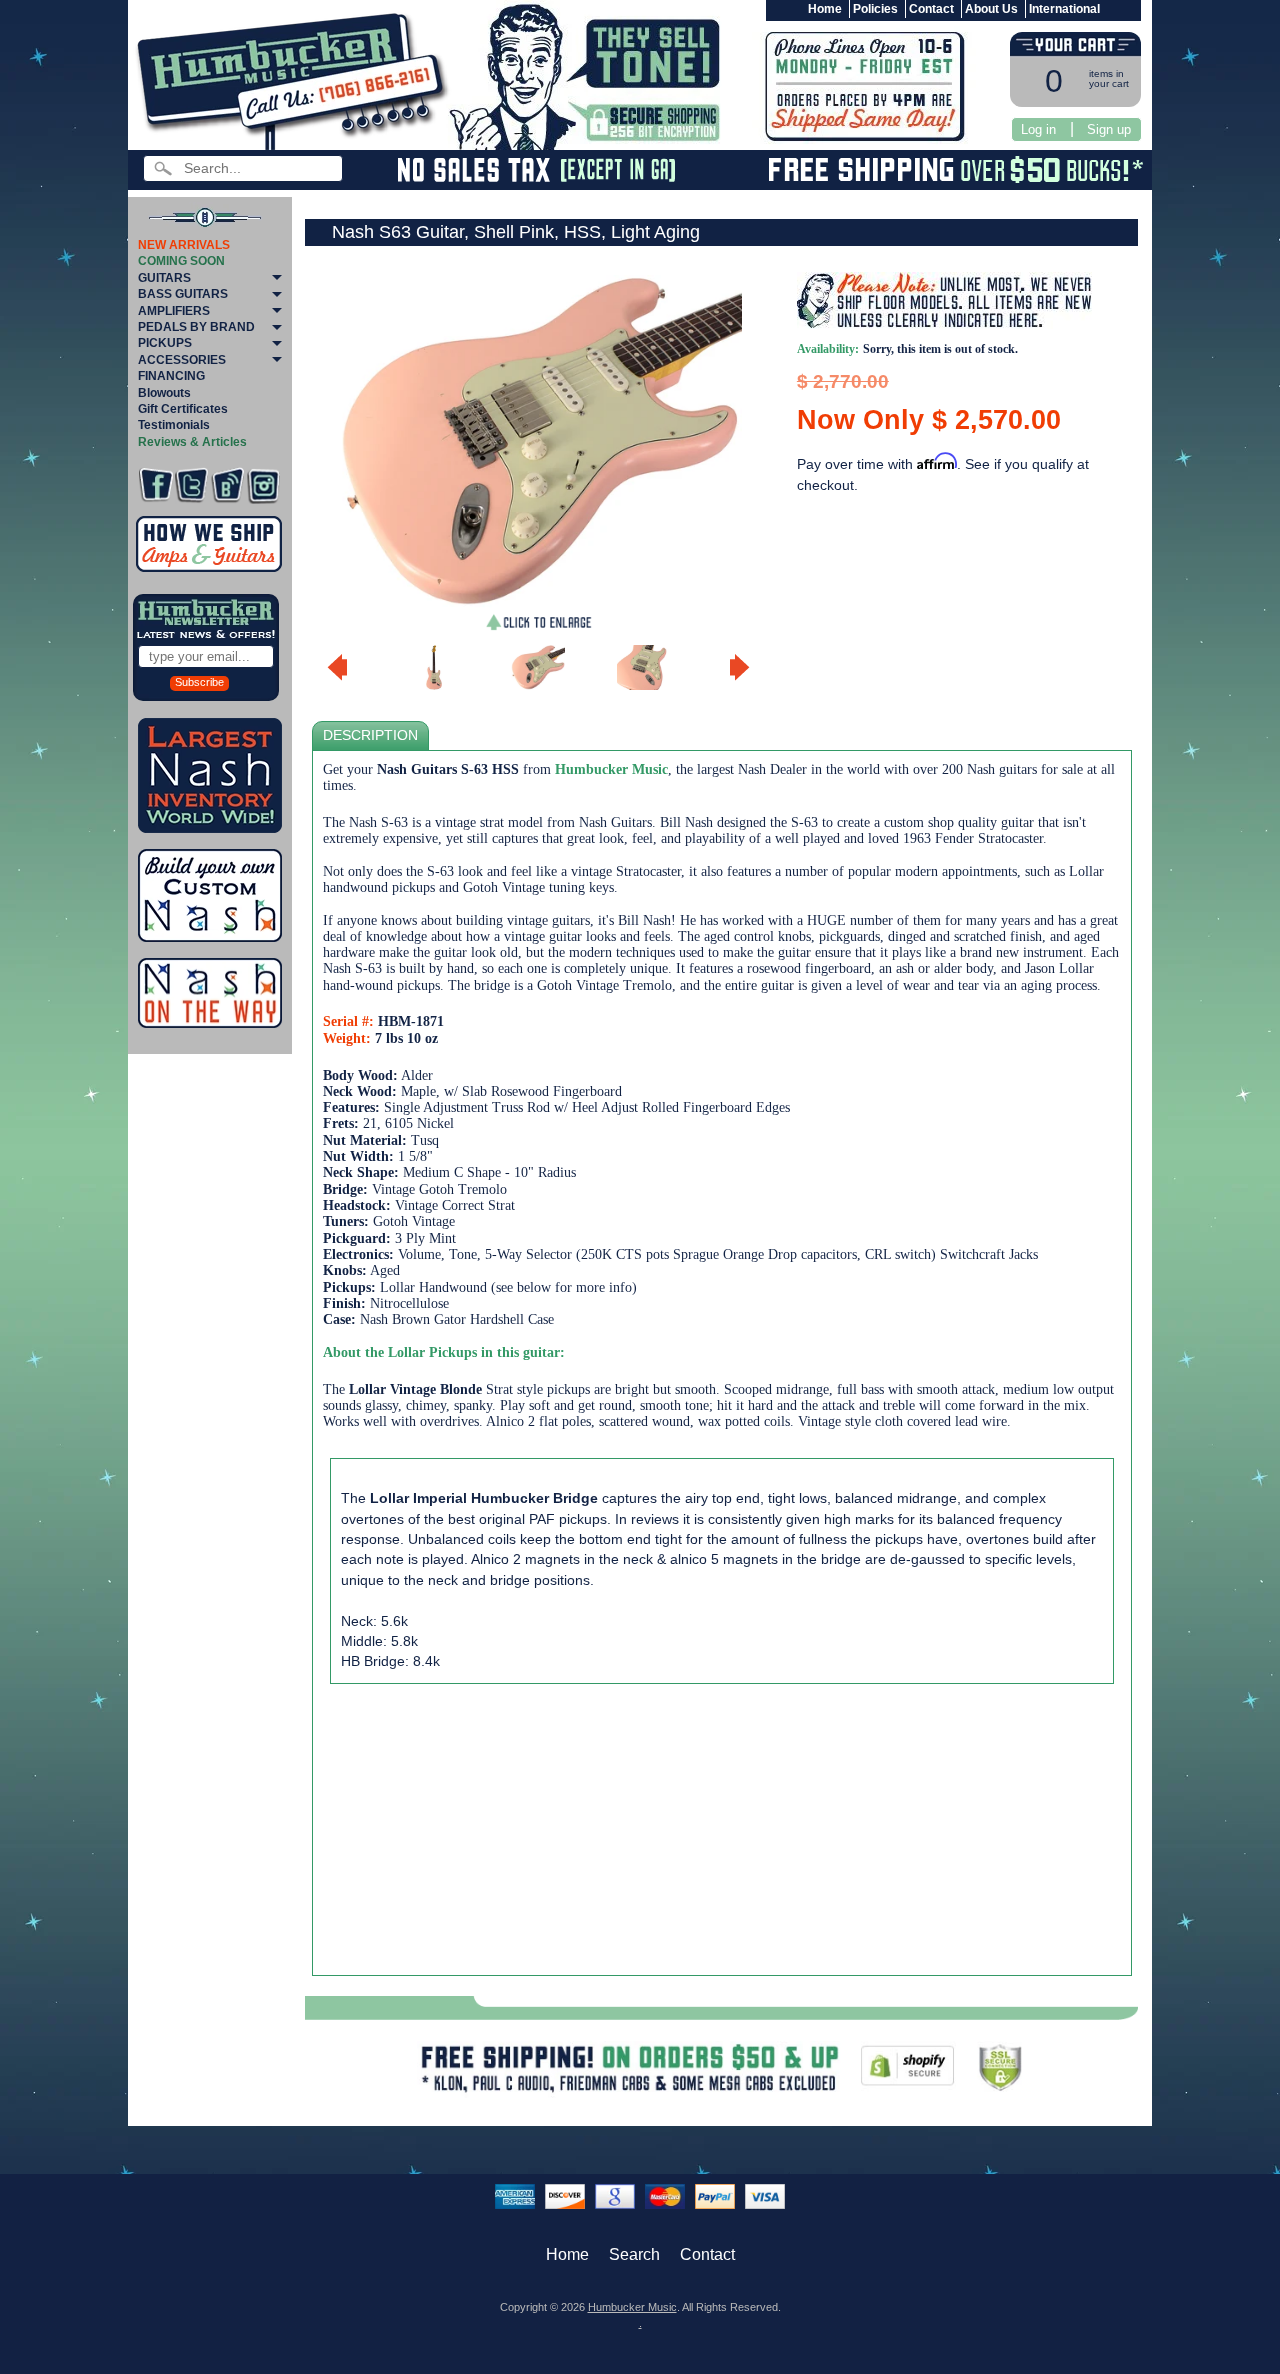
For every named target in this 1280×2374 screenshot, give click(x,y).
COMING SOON (181, 261)
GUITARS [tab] (164, 278)
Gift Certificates (183, 409)
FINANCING (171, 376)
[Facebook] (155, 485)
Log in (1038, 129)
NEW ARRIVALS (184, 245)
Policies (875, 9)
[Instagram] (263, 485)
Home (825, 9)
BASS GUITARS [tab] (183, 294)
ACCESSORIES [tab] (182, 360)
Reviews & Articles (192, 442)
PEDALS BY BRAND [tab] (196, 327)
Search (634, 2254)
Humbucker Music (632, 2307)
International (1064, 9)
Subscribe (199, 682)
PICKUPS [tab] (165, 343)
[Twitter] (191, 485)
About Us (991, 9)
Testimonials (174, 425)
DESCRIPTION (370, 735)
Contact (931, 9)
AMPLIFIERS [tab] (174, 311)
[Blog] (227, 485)
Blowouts (164, 393)
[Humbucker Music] (295, 78)
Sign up (1109, 129)
